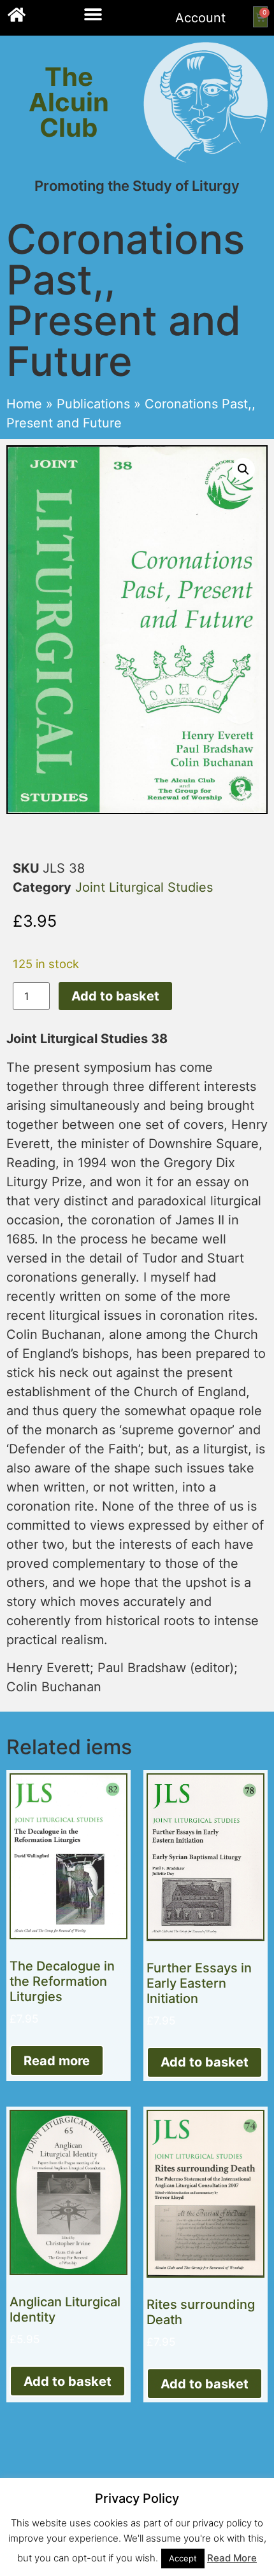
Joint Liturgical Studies (144, 887)
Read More (232, 2558)
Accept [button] (183, 2558)
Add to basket (115, 996)
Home (24, 404)
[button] (93, 14)
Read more (57, 2061)
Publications (93, 404)
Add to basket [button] (205, 2062)
